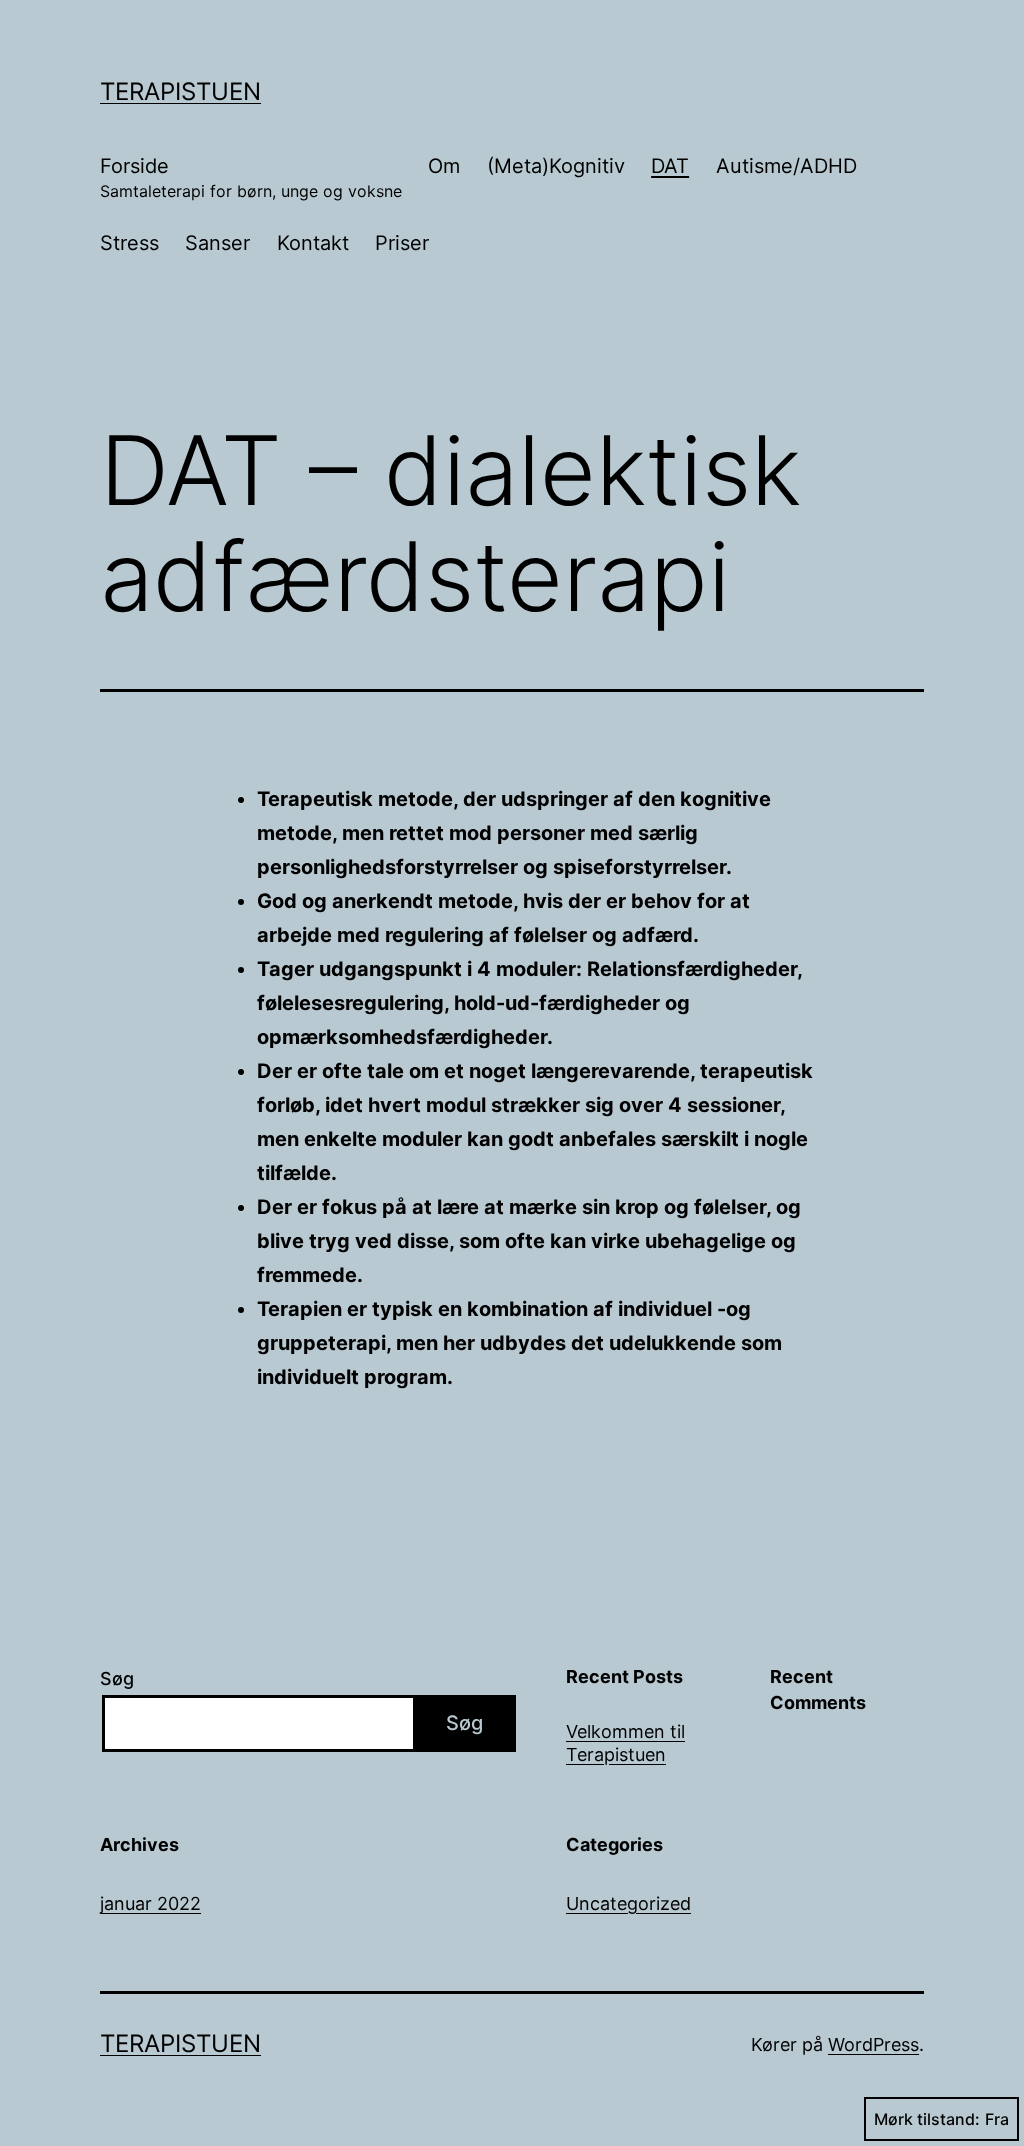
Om (444, 166)
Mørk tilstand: (927, 2119)
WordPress (873, 2044)
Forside (251, 177)
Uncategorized (628, 1903)
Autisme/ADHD (786, 166)
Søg (117, 1678)
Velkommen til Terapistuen (625, 1743)
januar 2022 (150, 1903)
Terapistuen (180, 91)
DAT (670, 166)
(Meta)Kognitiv (556, 166)
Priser (402, 243)
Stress (129, 243)
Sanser (217, 243)
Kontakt (313, 243)
